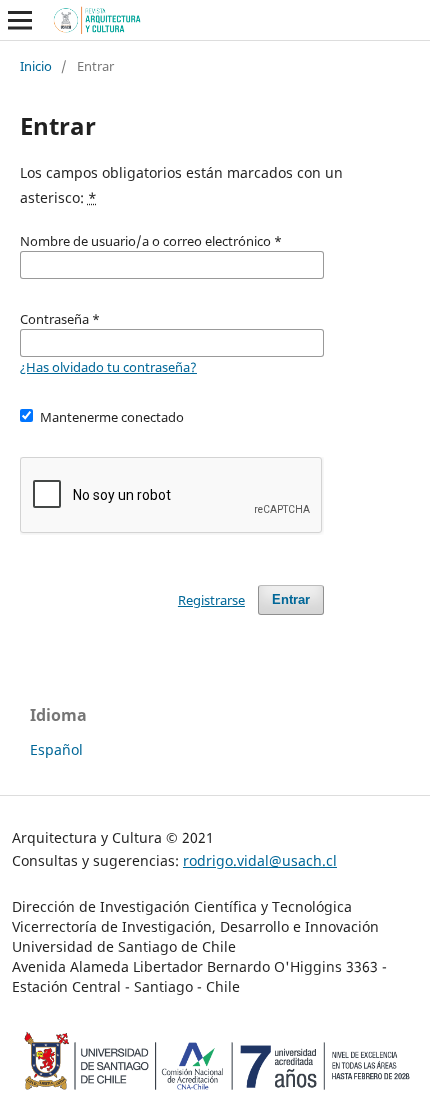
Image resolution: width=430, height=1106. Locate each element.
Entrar (291, 599)
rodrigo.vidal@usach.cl (260, 860)
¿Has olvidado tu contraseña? (108, 367)
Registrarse (211, 600)
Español (56, 749)
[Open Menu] (20, 20)
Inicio (36, 66)
